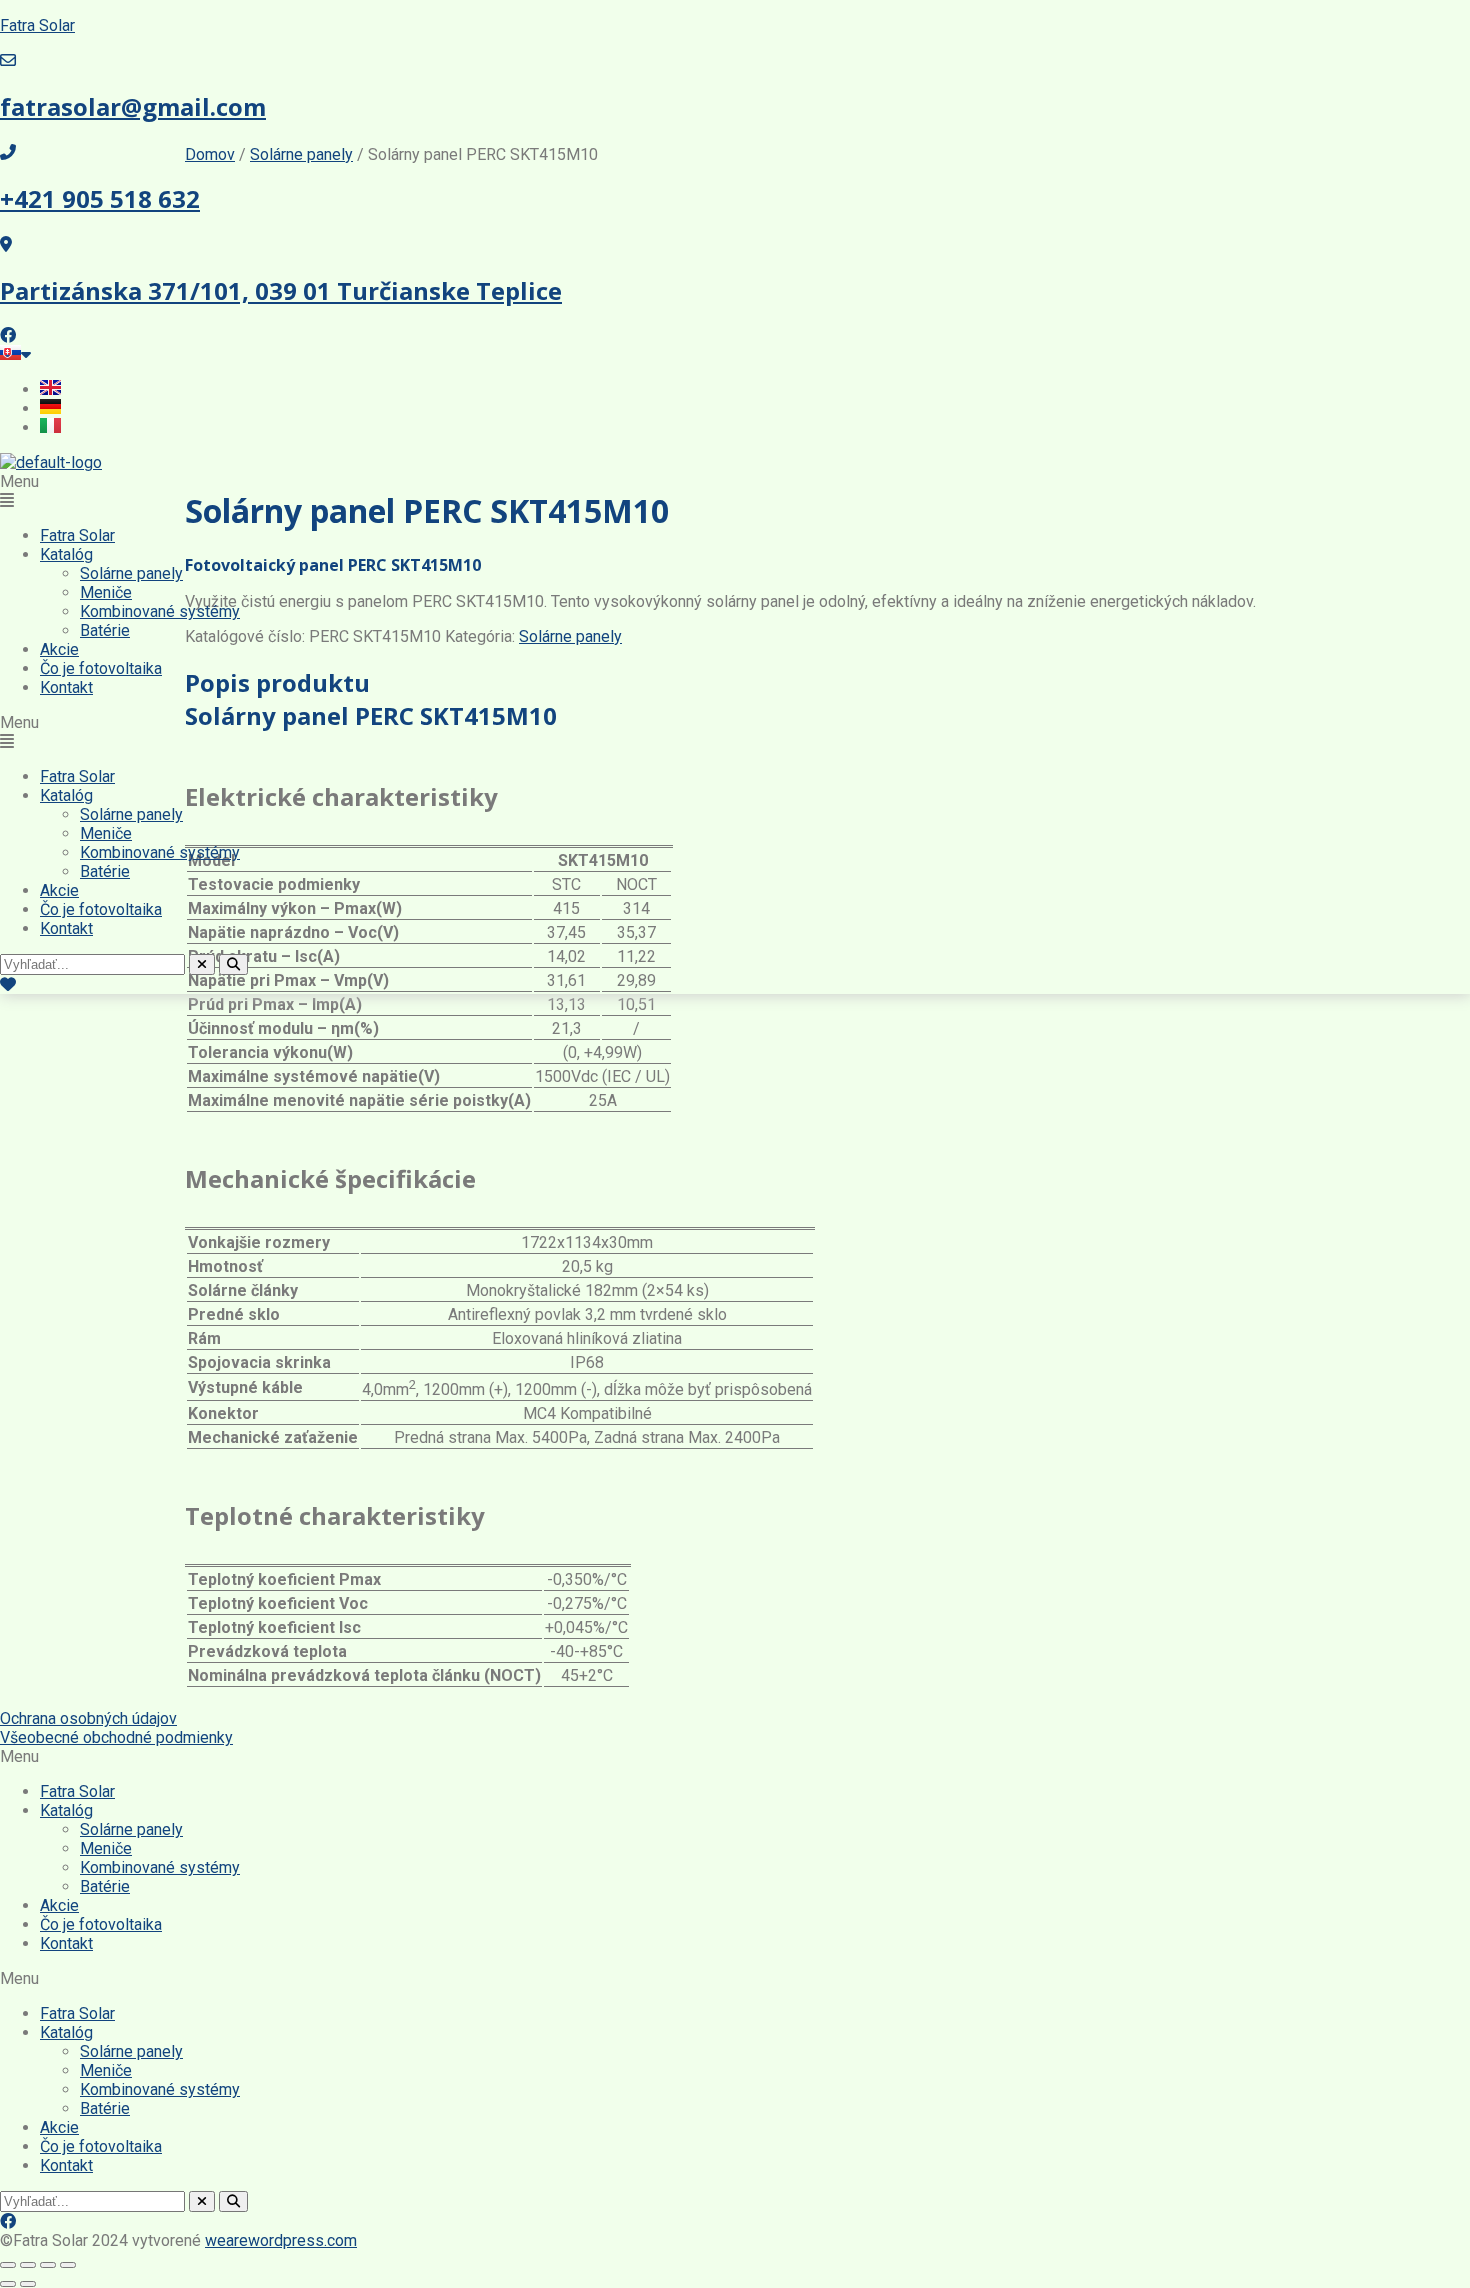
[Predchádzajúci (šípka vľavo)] (8, 2284)
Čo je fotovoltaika (101, 668)
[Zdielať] (48, 2265)
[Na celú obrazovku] (28, 2265)
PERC (1253, 177)
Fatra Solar (37, 25)
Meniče (106, 592)
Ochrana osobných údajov (88, 1718)
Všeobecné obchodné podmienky (116, 1737)
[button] (735, 491)
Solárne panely (131, 573)
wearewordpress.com (281, 2240)
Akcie (59, 649)
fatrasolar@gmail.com (133, 106)
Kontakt (66, 687)
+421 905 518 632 (100, 198)
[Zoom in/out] (8, 2265)
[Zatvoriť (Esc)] (68, 2265)
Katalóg (66, 554)
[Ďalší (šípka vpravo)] (28, 2284)
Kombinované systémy (160, 611)
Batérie (105, 630)
